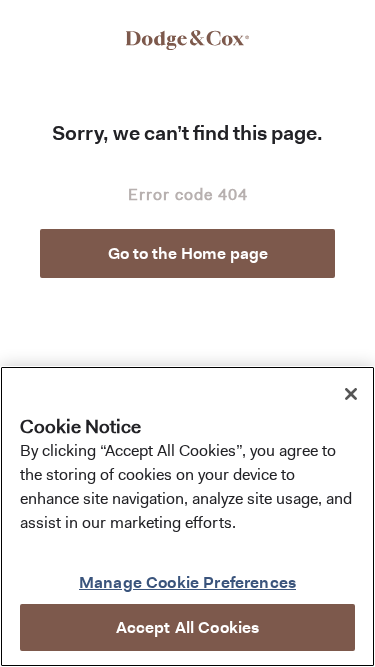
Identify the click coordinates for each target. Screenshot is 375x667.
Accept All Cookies (188, 627)
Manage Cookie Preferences (187, 582)
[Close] (351, 394)
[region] (187, 516)
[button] (187, 253)
